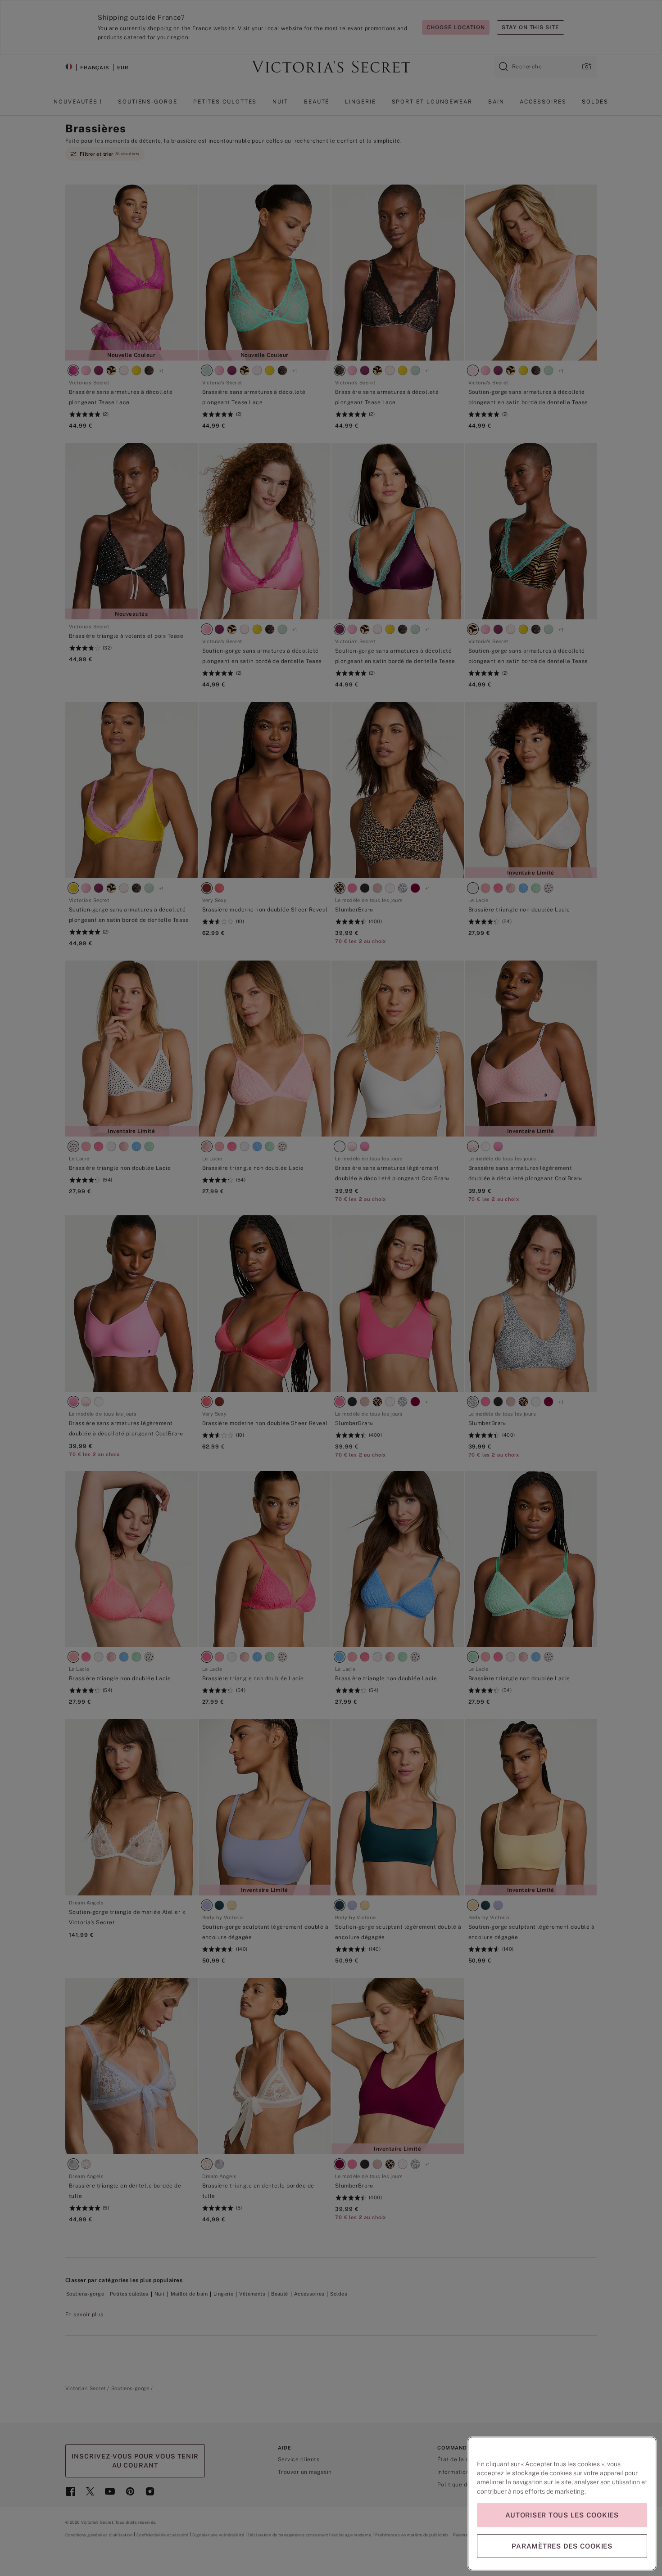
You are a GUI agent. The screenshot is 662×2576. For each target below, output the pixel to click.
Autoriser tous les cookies (562, 2515)
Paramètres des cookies (562, 2546)
